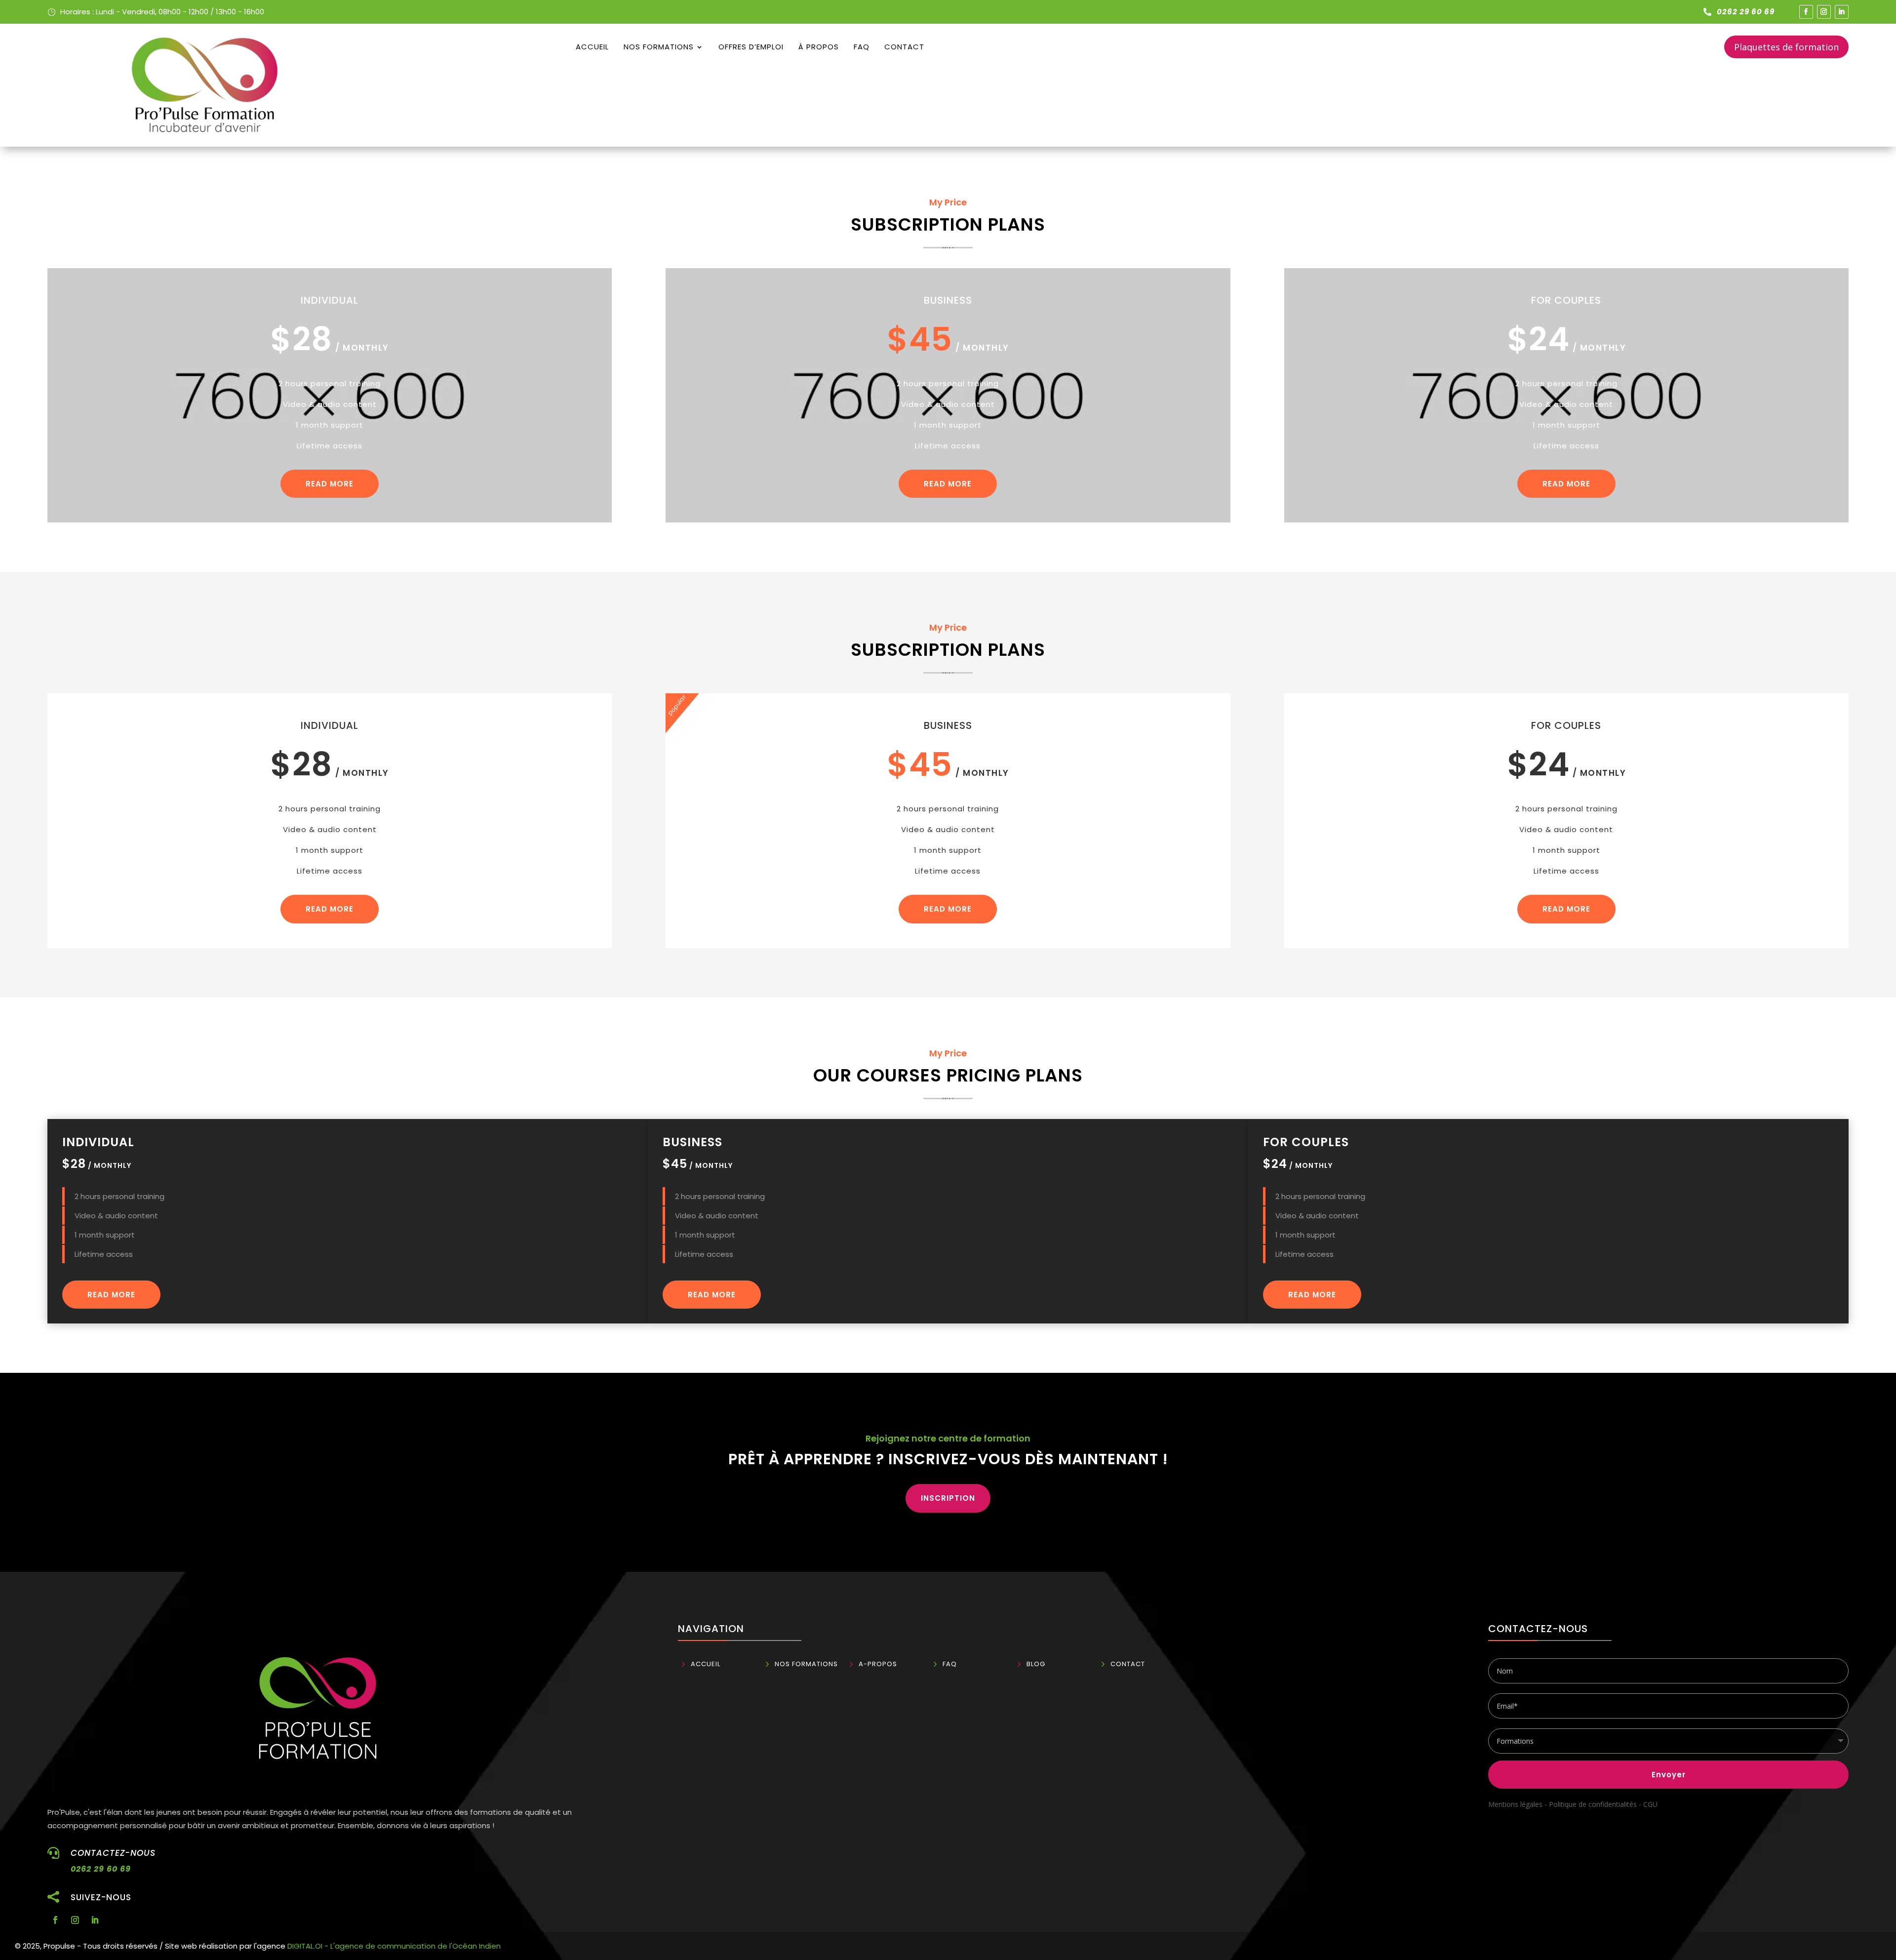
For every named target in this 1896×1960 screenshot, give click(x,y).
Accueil (592, 47)
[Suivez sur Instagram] (1824, 12)
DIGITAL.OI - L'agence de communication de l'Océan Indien (394, 1946)
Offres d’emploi (751, 47)
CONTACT (904, 47)
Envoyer (1669, 1775)
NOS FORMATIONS (659, 47)
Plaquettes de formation (1786, 47)
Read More (330, 484)
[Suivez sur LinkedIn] (1842, 12)
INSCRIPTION (948, 1498)
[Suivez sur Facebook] (1806, 12)
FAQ (862, 47)
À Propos (819, 47)
